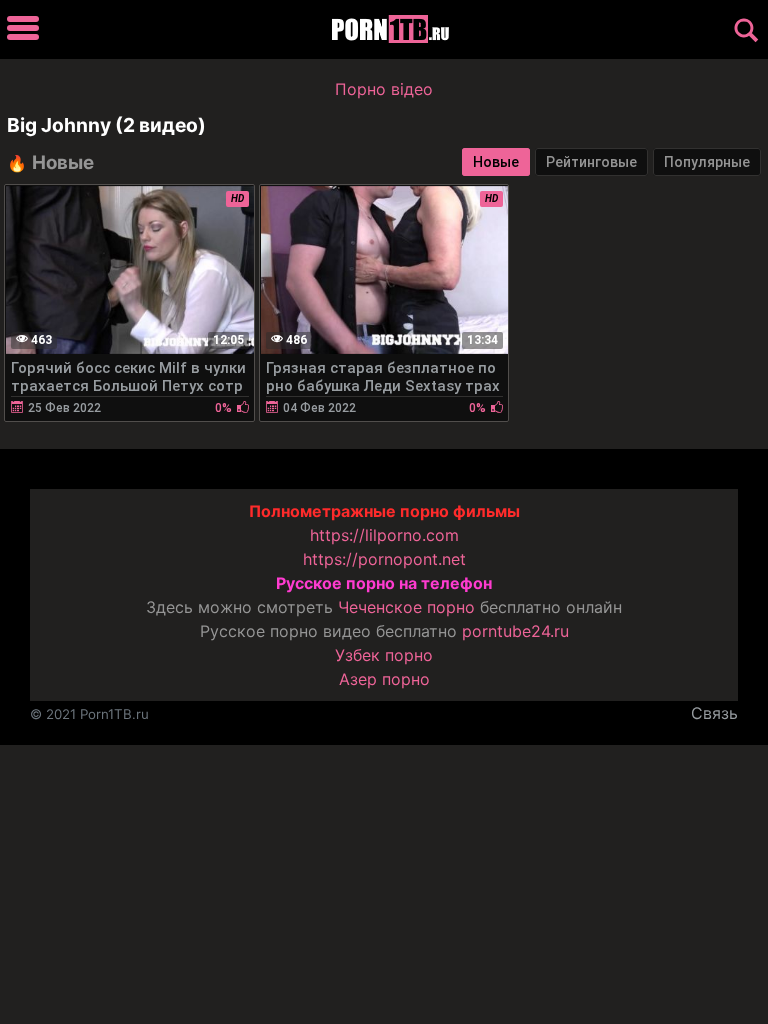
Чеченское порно (406, 607)
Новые (496, 162)
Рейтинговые (591, 162)
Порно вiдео (384, 89)
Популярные (707, 162)
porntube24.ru (515, 631)
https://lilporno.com (384, 535)
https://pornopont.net (384, 559)
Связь (714, 713)
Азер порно (384, 679)
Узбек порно (384, 655)
